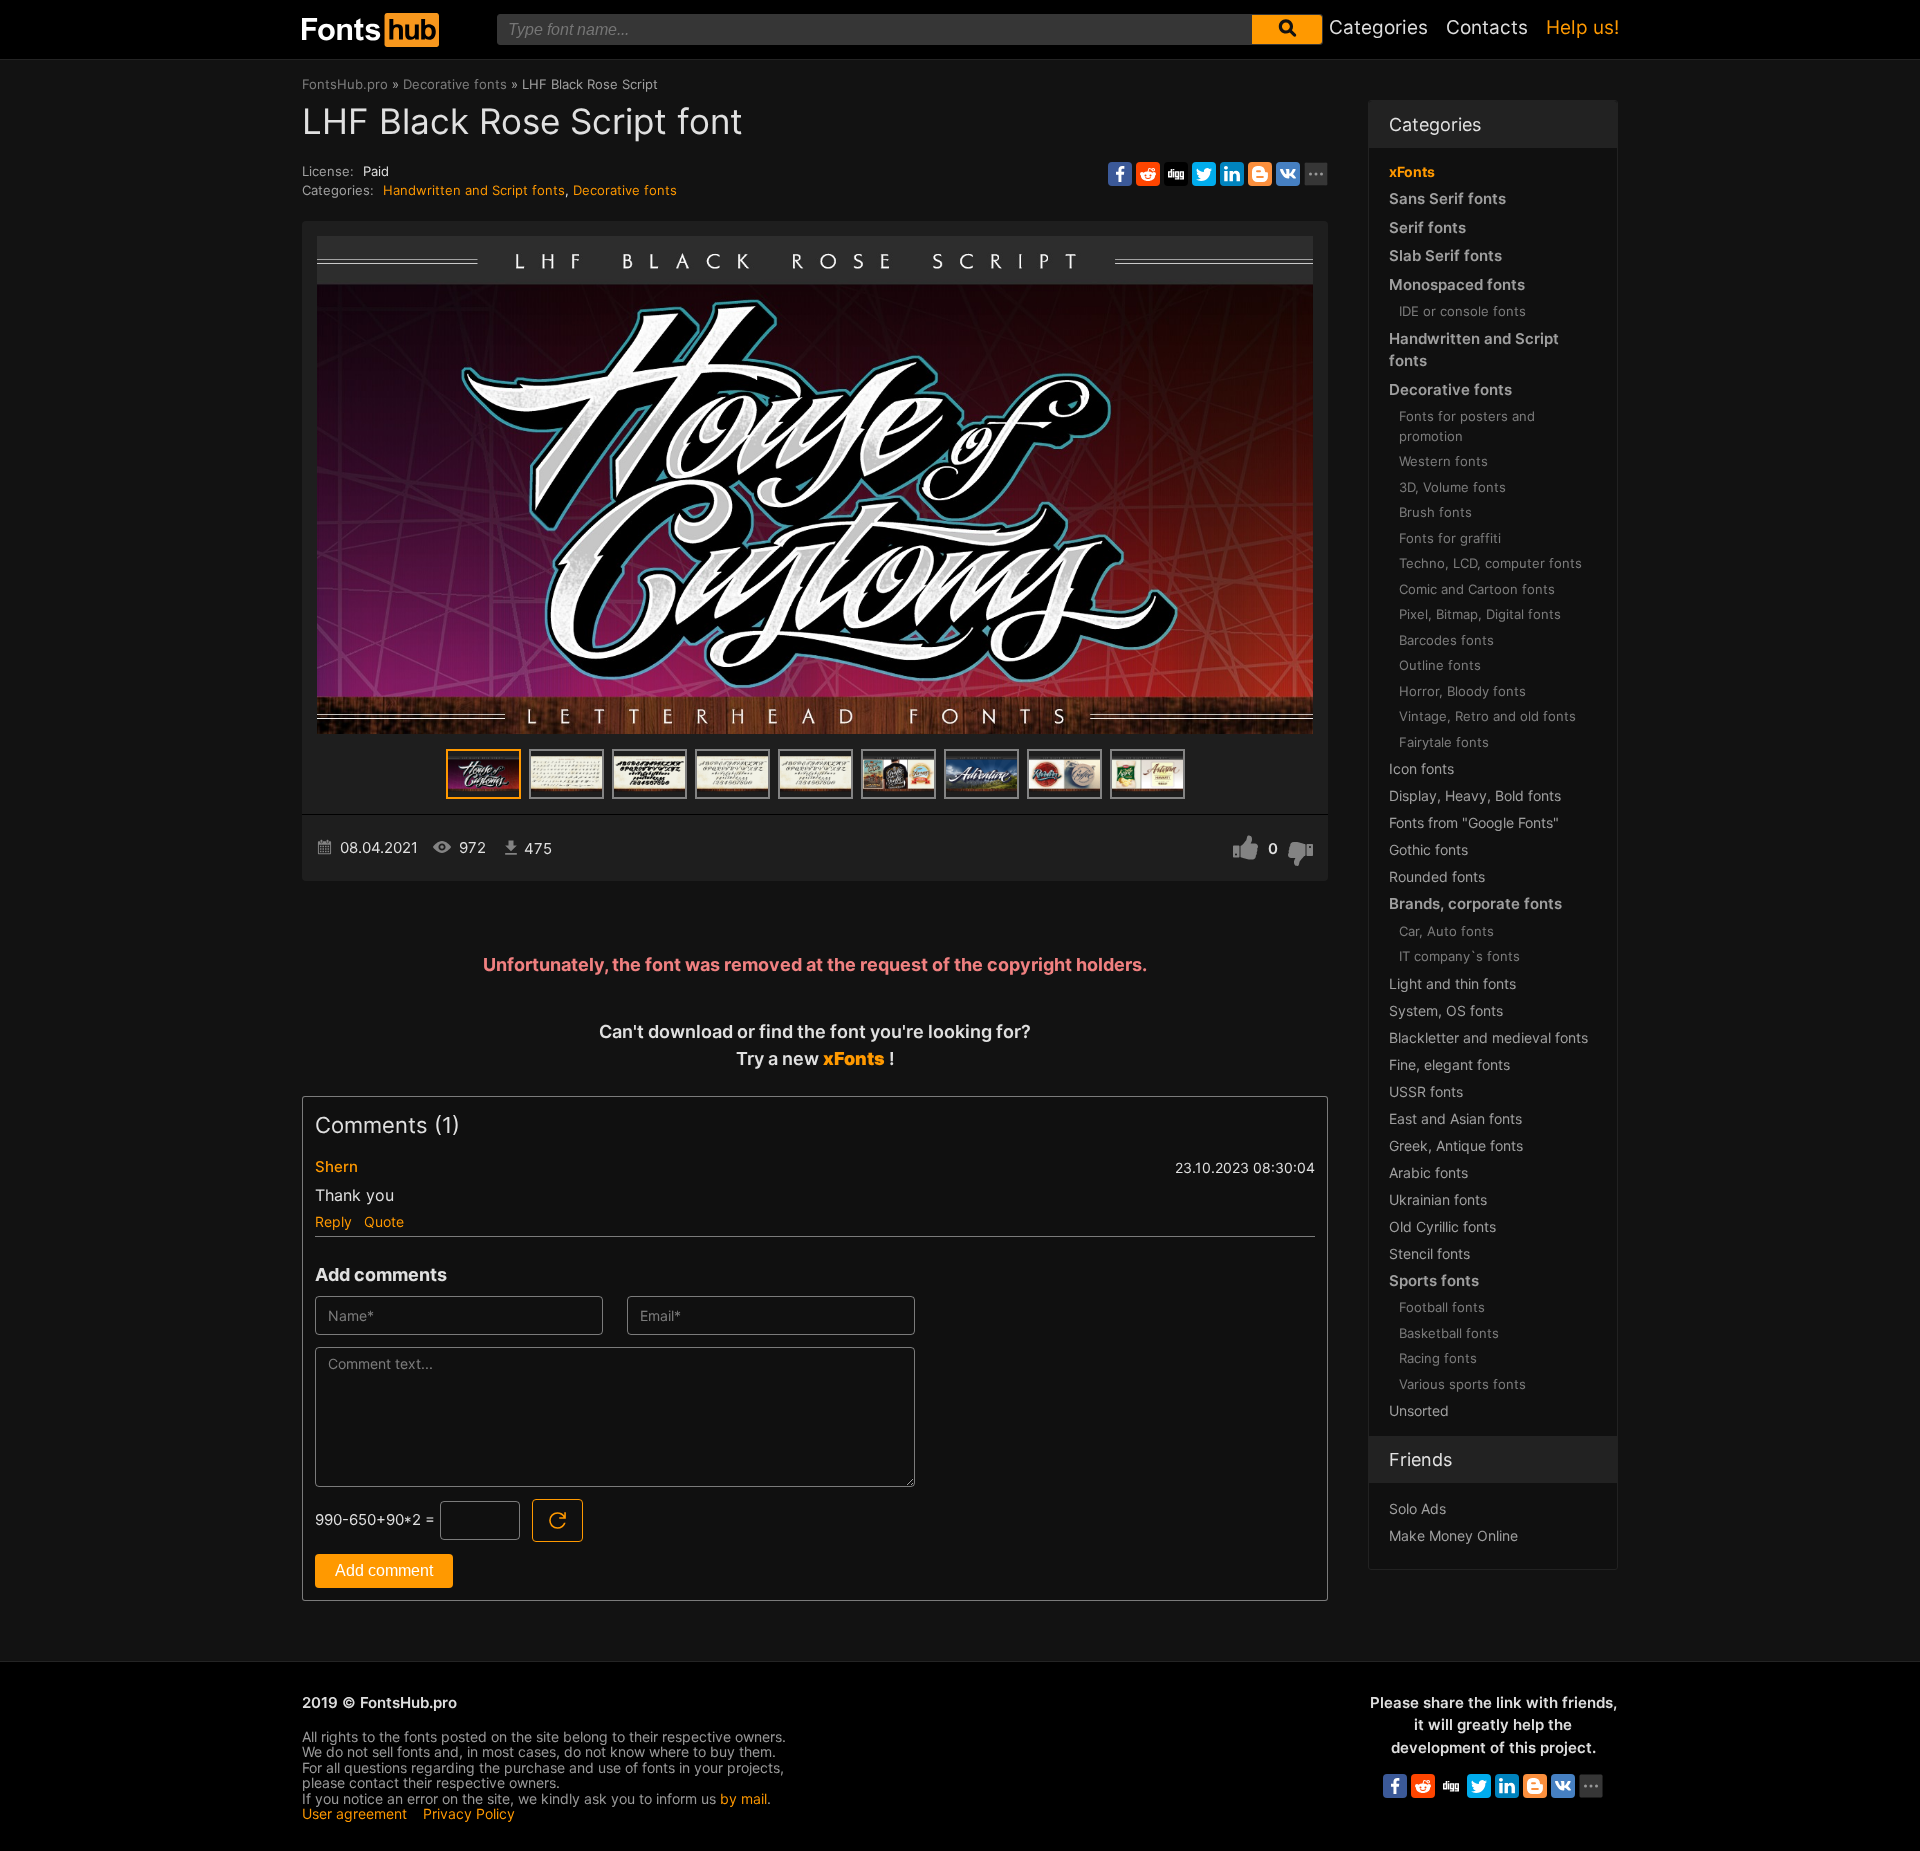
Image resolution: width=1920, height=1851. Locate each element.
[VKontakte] (1288, 174)
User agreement (354, 1813)
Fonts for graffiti (1450, 538)
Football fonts (1442, 1307)
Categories (1378, 27)
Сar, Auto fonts (1446, 931)
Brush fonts (1435, 512)
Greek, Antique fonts (1456, 1145)
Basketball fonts (1449, 1333)
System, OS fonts (1446, 1010)
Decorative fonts (625, 190)
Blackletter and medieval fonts (1488, 1037)
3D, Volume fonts (1452, 487)
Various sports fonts (1462, 1384)
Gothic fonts (1428, 849)
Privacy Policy (469, 1813)
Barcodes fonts (1446, 640)
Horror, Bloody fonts (1462, 691)
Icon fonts (1421, 768)
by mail (743, 1798)
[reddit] (1148, 174)
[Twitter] (1204, 174)
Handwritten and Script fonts (474, 190)
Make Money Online (1453, 1535)
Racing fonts (1438, 1358)
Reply (333, 1221)
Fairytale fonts (1444, 742)
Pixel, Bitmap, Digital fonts (1480, 614)
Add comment (384, 1570)
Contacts (1487, 27)
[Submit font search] (1287, 29)
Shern (336, 1166)
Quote (384, 1221)
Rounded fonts (1437, 876)
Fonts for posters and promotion (1467, 426)
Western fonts (1443, 461)
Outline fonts (1440, 665)
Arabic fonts (1428, 1172)
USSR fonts (1426, 1091)
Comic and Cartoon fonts (1477, 589)
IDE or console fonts (1462, 311)
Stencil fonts (1429, 1253)
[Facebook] (1120, 174)
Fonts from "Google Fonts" (1474, 822)
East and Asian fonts (1455, 1118)
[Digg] (1176, 174)
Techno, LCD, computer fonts (1490, 563)
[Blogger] (1260, 174)
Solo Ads (1417, 1508)
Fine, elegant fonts (1449, 1064)
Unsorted (1419, 1410)
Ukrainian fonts (1438, 1199)
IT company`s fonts (1459, 956)
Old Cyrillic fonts (1442, 1226)
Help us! (1582, 27)
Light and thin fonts (1452, 983)
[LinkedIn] (1232, 174)
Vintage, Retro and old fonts (1487, 716)
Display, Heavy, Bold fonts (1475, 795)
